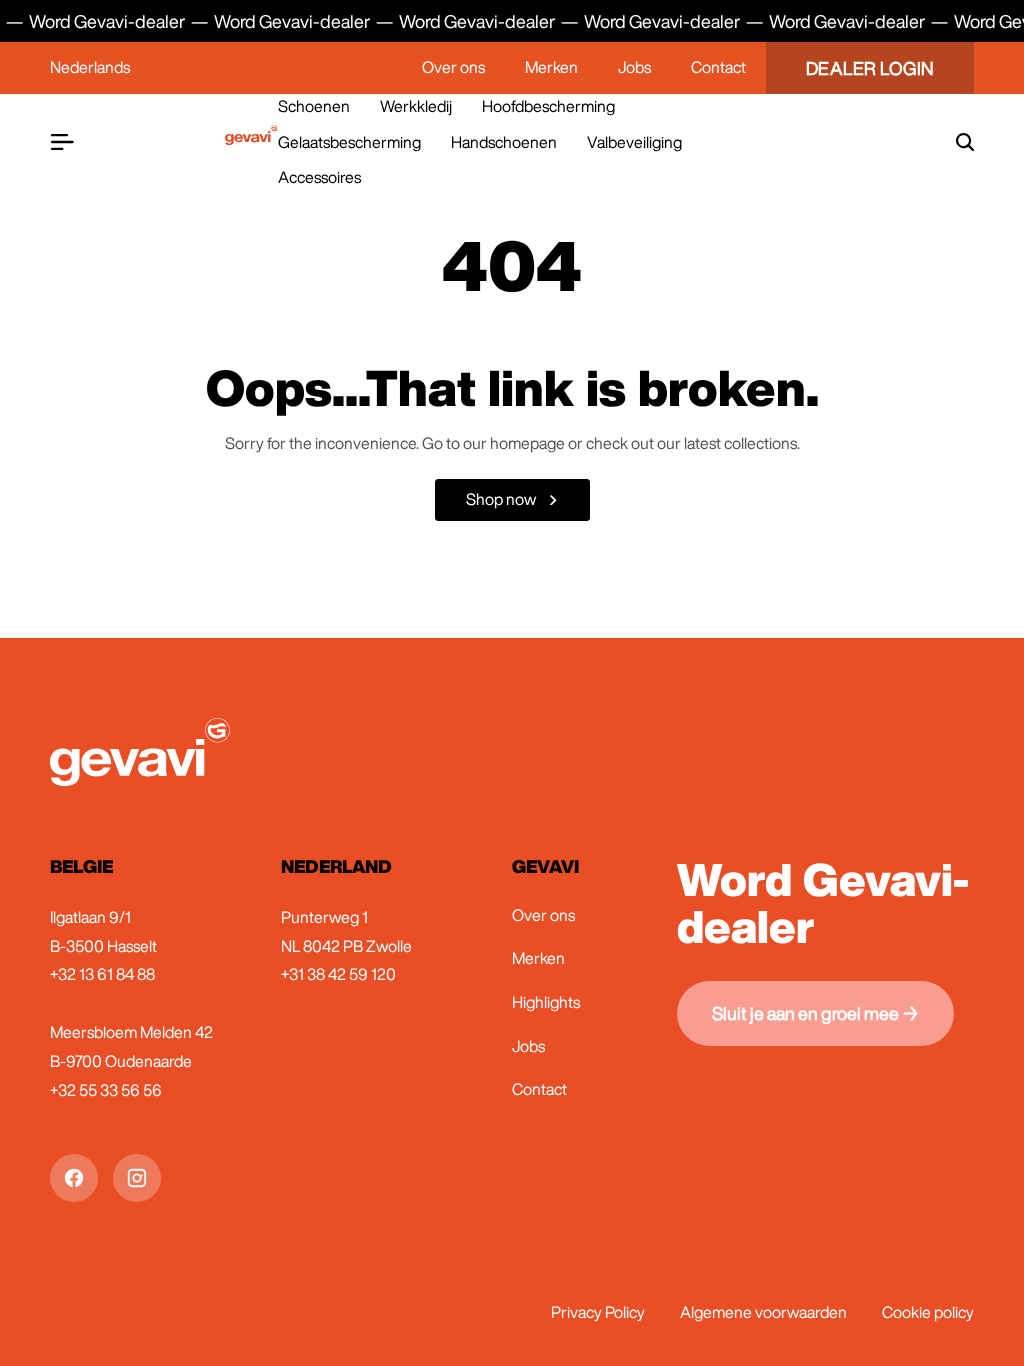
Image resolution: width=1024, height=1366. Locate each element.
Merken (551, 67)
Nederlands (90, 67)
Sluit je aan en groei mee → (815, 1013)
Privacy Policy (598, 1312)
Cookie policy (928, 1312)
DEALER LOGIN (870, 68)
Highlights (546, 1002)
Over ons (453, 67)
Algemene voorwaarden (763, 1312)
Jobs (634, 67)
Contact (718, 67)
